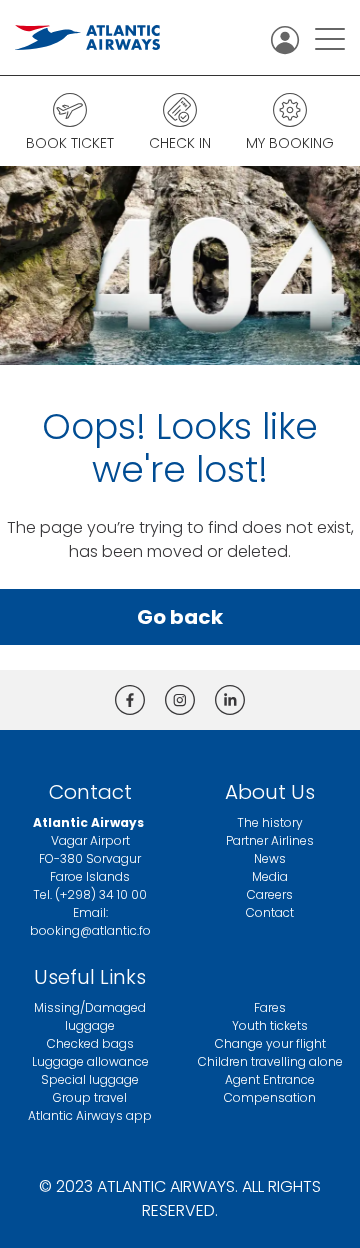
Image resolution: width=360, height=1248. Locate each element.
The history (270, 822)
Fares (270, 1007)
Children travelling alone (270, 1061)
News (270, 858)
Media (270, 876)
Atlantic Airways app (90, 1115)
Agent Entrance (270, 1079)
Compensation (270, 1097)
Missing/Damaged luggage (90, 1016)
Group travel (90, 1097)
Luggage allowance (90, 1061)
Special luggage (90, 1079)
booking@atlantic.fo (90, 930)
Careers (270, 894)
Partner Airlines (270, 840)
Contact (270, 912)
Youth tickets (270, 1025)
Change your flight (270, 1043)
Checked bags (90, 1043)
